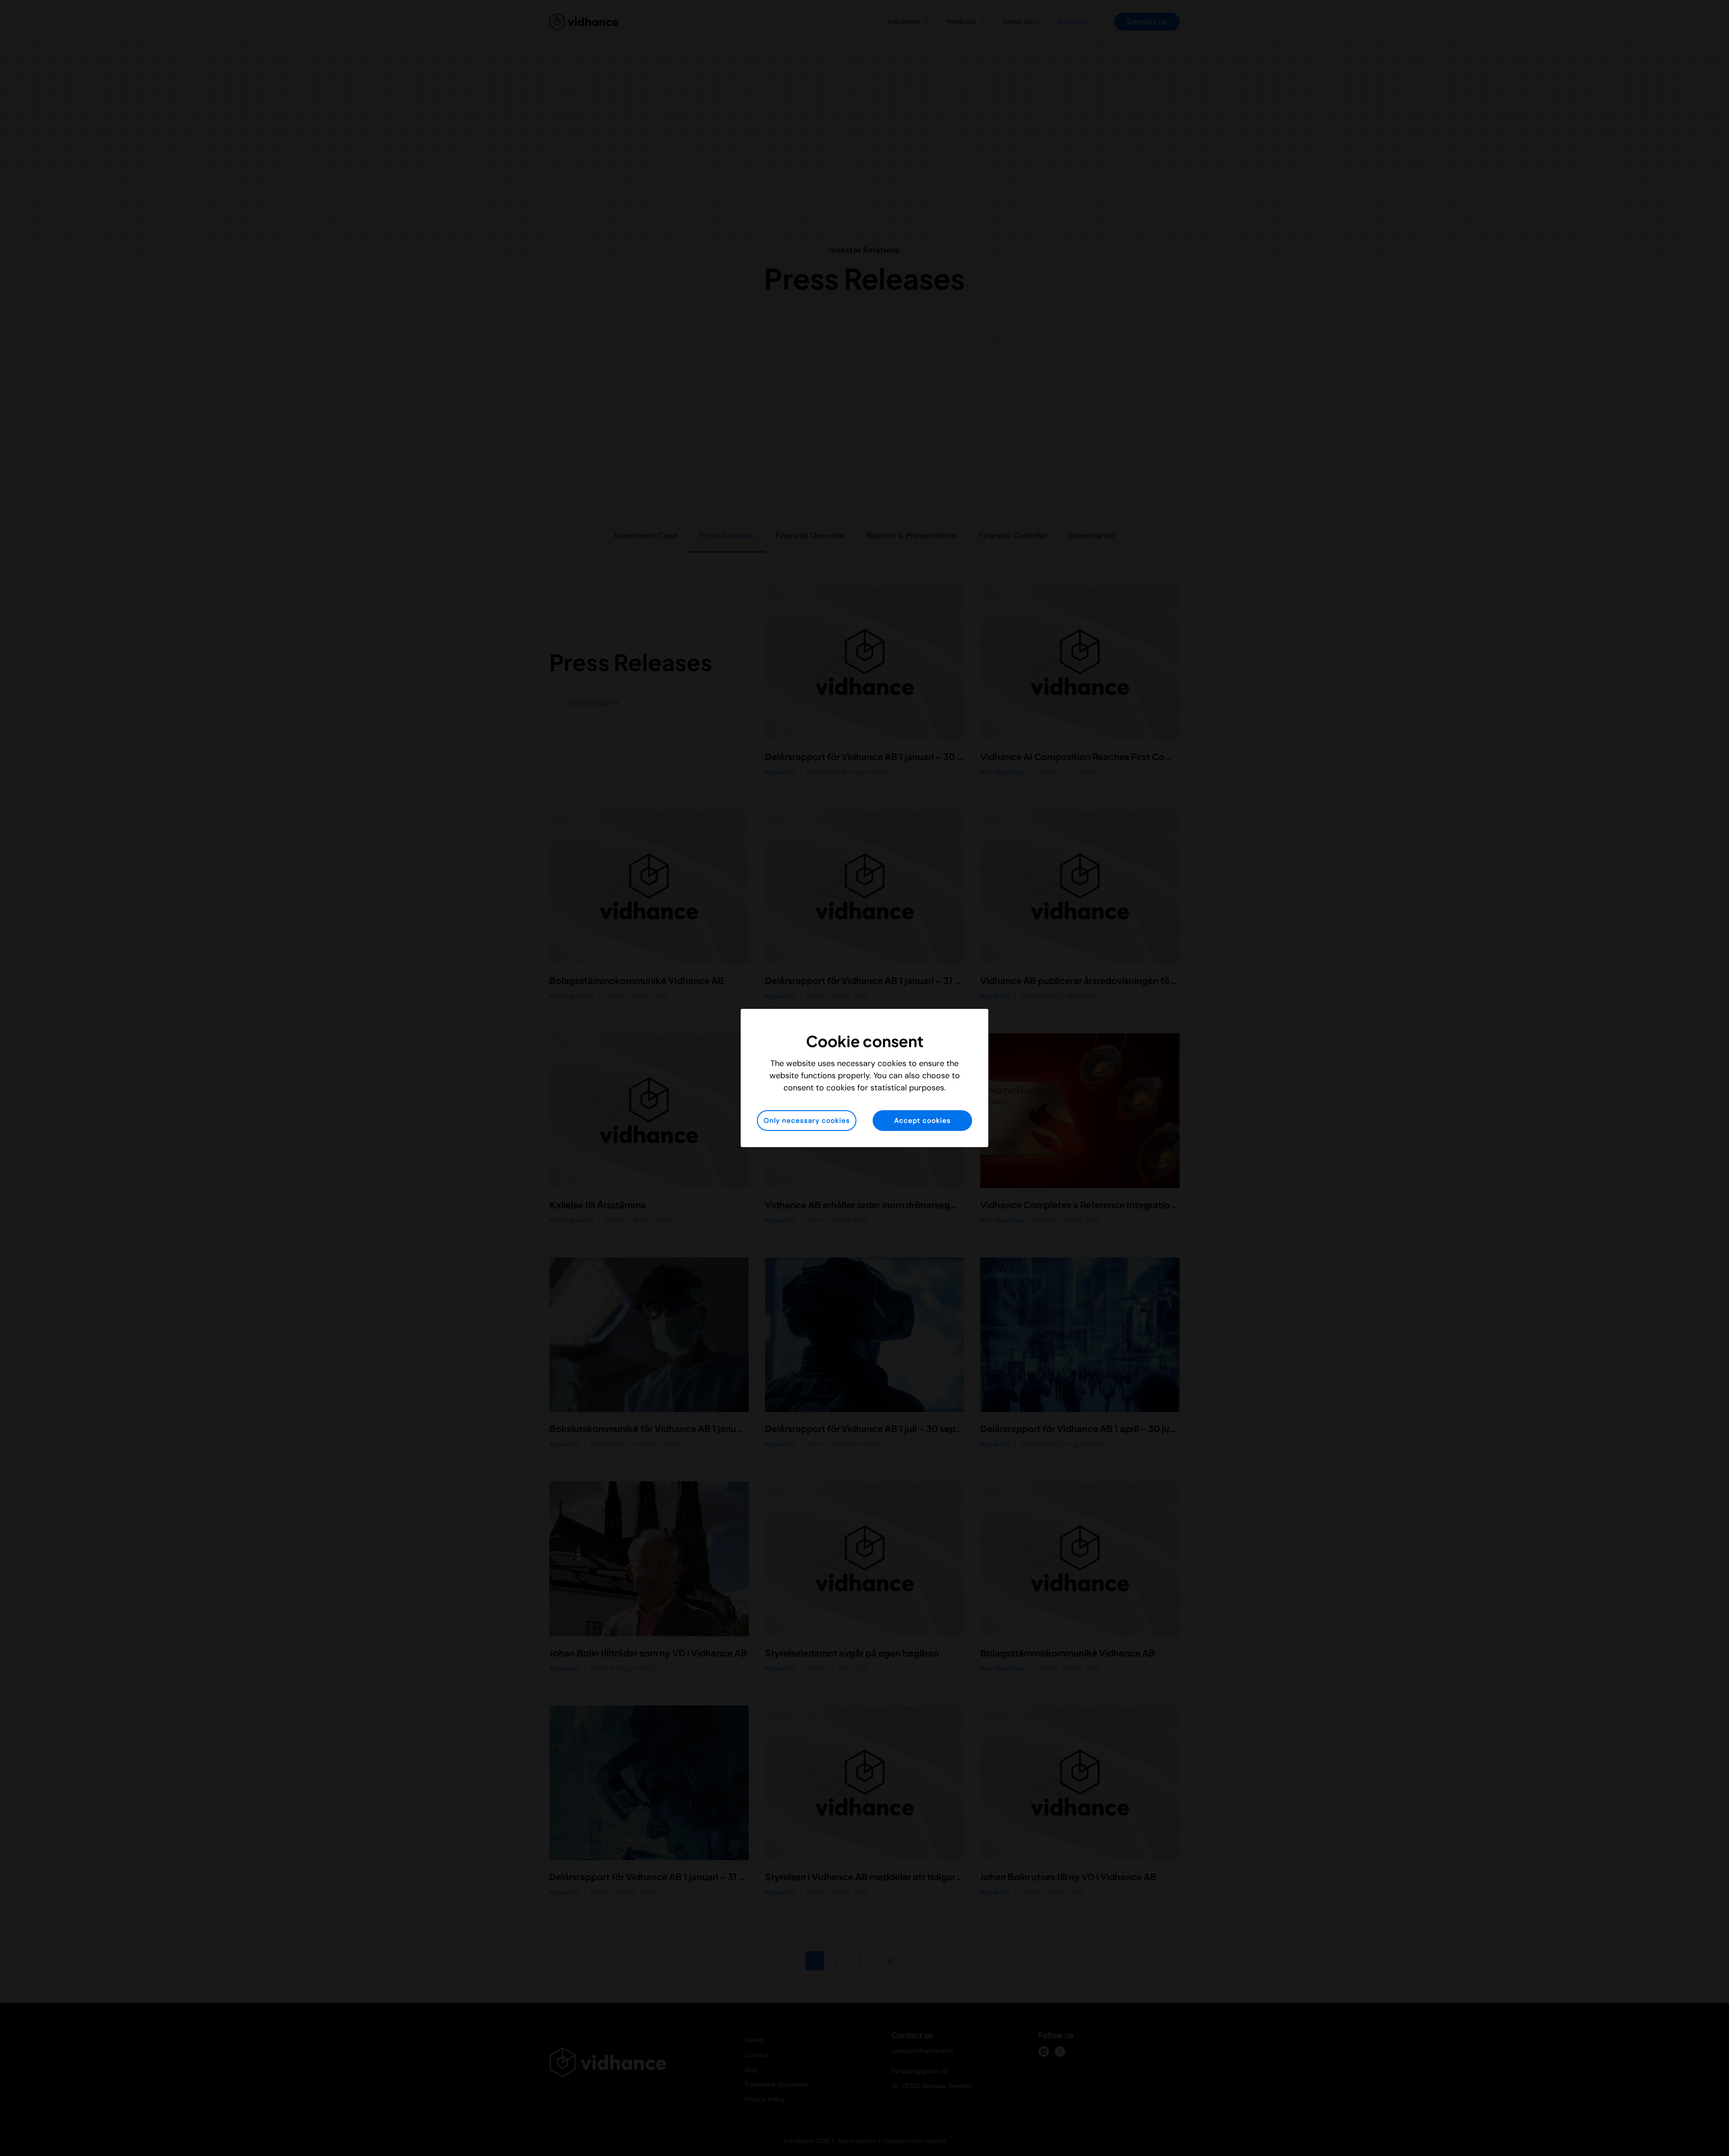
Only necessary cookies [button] (807, 1121)
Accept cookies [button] (923, 1121)
